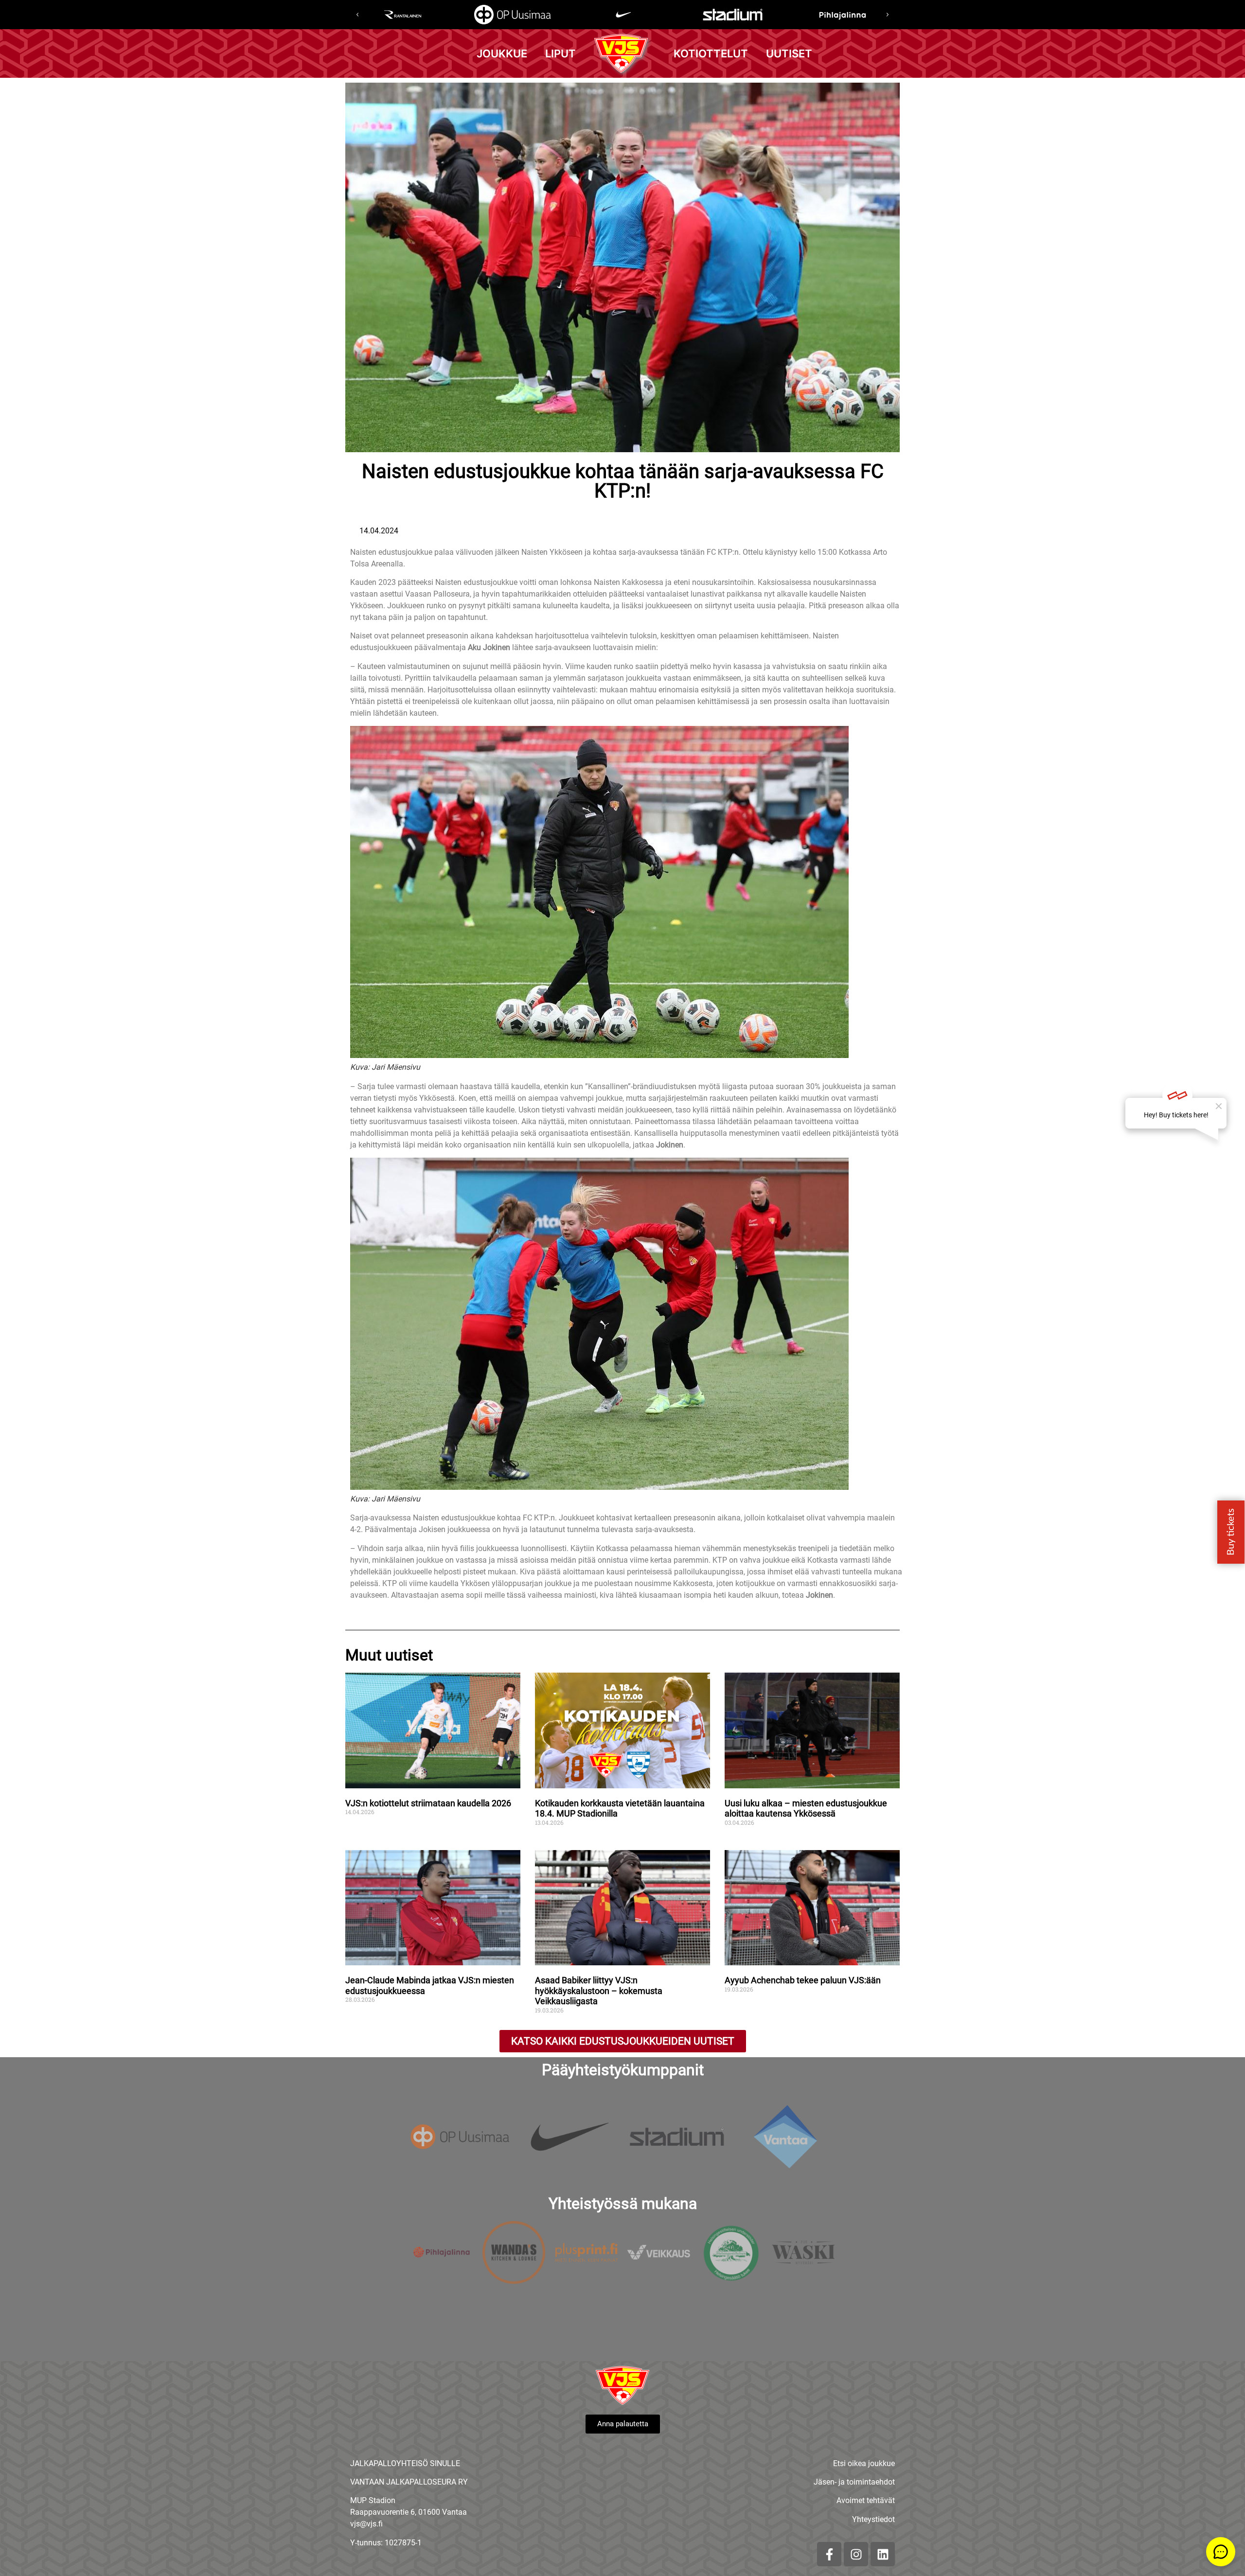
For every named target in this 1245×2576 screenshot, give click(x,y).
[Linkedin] (883, 2554)
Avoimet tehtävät (866, 2500)
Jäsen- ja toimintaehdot (854, 2482)
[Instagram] (856, 2554)
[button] (357, 15)
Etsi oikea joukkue (864, 2463)
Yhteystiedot (873, 2519)
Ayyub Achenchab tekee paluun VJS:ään (804, 1980)
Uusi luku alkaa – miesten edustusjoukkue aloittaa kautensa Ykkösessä (806, 1808)
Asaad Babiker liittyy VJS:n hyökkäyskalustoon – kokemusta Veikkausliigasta (599, 1991)
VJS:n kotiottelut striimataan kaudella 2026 (428, 1803)
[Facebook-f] (829, 2554)
